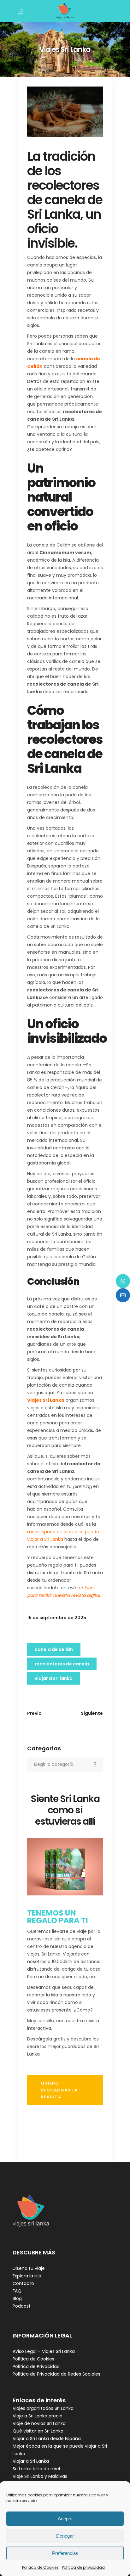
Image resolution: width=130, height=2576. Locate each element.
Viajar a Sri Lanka (31, 2461)
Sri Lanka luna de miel (36, 2469)
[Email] (123, 1295)
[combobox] (65, 1765)
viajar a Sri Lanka (54, 1678)
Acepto (65, 2519)
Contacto (23, 2283)
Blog (17, 2298)
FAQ (17, 2291)
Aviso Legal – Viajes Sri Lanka (44, 2351)
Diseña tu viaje (29, 2268)
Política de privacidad (83, 2567)
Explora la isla (27, 2276)
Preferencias (65, 2553)
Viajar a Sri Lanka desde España (47, 2439)
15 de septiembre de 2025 (57, 1618)
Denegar (65, 2536)
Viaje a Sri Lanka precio (38, 2416)
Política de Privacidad (36, 2366)
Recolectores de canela (62, 1664)
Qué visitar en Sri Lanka (38, 2431)
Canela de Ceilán (54, 1649)
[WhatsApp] (123, 1281)
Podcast (22, 2306)
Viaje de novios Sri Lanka (39, 2423)
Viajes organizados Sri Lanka (43, 2408)
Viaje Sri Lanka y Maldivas (40, 2476)
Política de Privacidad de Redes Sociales (56, 2374)
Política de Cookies (40, 2567)
